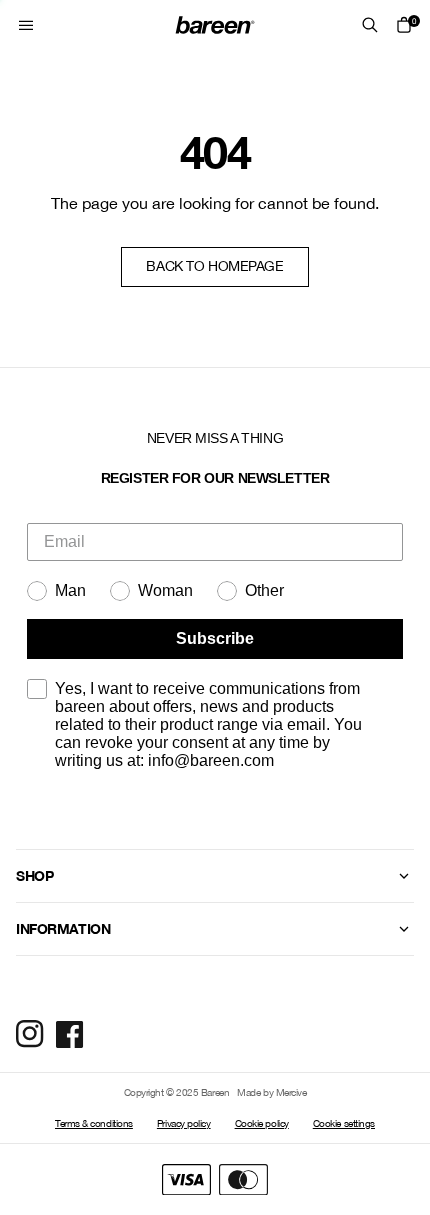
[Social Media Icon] (30, 1034)
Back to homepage (214, 266)
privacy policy (328, 806)
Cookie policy (262, 1123)
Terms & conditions (94, 1123)
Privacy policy (184, 1123)
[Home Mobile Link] (215, 25)
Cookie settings (344, 1123)
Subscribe (215, 638)
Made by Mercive (271, 1092)
